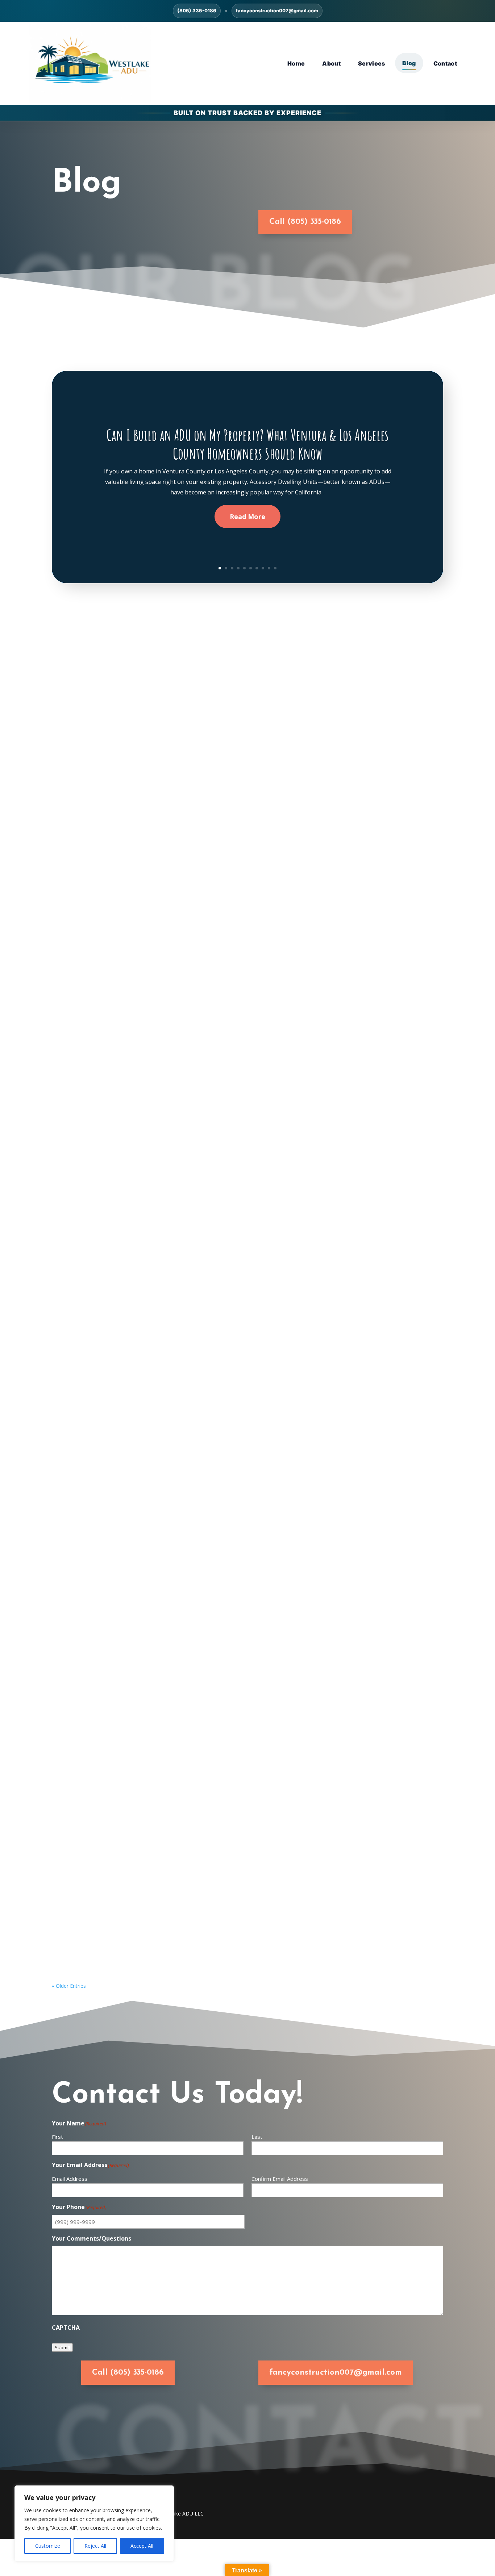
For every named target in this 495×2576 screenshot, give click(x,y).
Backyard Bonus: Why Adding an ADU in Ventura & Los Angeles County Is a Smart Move (194, 1623)
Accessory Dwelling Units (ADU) (108, 1909)
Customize (48, 2546)
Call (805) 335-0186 (305, 222)
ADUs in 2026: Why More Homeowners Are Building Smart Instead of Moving (178, 957)
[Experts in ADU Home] (90, 64)
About (331, 63)
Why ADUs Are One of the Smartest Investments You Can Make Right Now (174, 1147)
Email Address (70, 2179)
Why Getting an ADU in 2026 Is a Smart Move (129, 1528)
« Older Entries (69, 1986)
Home (296, 63)
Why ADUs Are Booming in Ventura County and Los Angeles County (164, 1052)
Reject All (95, 2546)
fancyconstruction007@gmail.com (277, 11)
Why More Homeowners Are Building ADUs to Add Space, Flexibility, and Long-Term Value (199, 1338)
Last (257, 2137)
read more (74, 901)
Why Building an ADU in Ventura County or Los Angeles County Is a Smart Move (183, 1719)
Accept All (142, 2546)
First (57, 2137)
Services (372, 63)
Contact (445, 63)
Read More (247, 517)
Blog (409, 63)
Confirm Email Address (280, 2179)
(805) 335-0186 (197, 11)
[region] (94, 2523)
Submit (62, 2347)
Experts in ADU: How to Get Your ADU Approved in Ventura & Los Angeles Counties (189, 1433)
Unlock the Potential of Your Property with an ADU (139, 1814)
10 (275, 568)
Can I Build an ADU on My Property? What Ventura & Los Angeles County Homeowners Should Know (247, 444)
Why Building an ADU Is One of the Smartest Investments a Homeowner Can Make (187, 1242)
